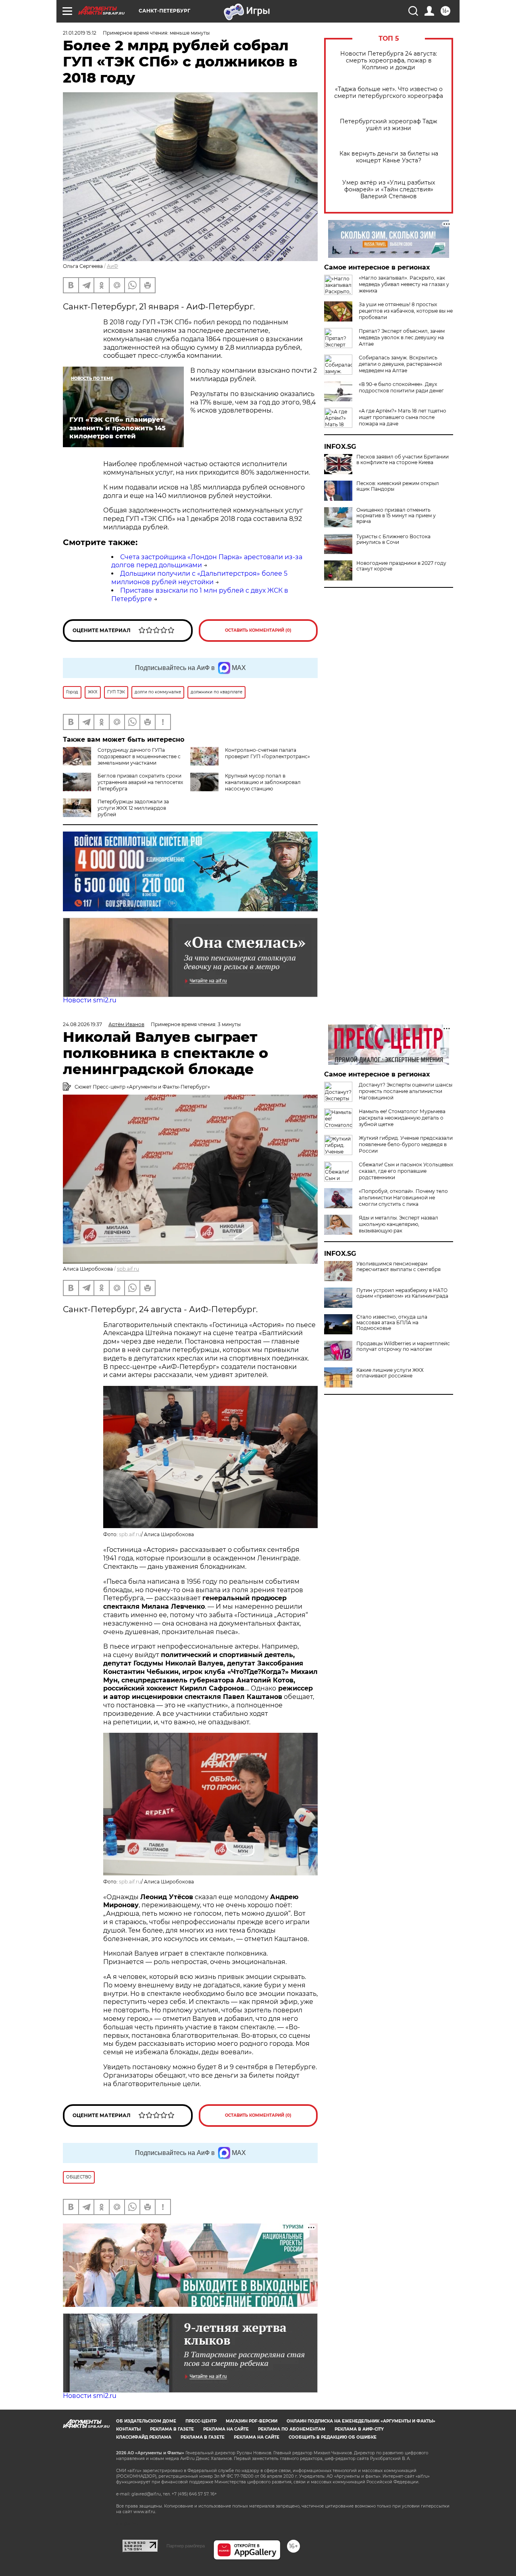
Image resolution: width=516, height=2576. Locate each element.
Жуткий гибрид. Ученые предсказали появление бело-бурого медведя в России (406, 1144)
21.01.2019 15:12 (80, 33)
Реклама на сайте (226, 2429)
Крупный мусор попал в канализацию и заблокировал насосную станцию (263, 782)
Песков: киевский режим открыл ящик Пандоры (398, 486)
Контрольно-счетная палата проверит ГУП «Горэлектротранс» (267, 753)
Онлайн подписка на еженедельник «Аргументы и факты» (361, 2421)
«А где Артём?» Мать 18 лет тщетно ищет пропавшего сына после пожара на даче (403, 417)
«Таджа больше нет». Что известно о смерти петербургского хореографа (389, 93)
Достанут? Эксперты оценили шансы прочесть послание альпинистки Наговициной (406, 1091)
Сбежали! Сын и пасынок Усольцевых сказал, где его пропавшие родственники (406, 1171)
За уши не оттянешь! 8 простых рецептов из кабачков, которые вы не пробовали (406, 311)
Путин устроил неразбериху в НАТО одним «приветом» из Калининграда (402, 1293)
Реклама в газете (172, 2429)
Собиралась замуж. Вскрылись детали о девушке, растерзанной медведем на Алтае (400, 364)
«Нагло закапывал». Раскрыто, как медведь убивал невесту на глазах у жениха (404, 284)
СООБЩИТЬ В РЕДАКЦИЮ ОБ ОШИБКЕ (333, 2437)
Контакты (128, 2429)
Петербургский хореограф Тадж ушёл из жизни (389, 125)
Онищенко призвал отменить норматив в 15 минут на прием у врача (396, 516)
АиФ (112, 266)
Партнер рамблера (186, 2546)
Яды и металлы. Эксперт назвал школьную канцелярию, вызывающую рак (398, 1224)
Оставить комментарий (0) (258, 630)
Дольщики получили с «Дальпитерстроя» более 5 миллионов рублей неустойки (199, 578)
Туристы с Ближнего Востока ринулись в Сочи (393, 539)
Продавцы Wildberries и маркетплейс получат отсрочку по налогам (403, 1346)
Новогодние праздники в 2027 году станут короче (401, 566)
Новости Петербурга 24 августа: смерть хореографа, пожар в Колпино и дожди (389, 61)
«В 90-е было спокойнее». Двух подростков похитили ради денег (401, 387)
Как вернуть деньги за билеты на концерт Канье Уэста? (389, 157)
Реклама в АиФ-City (359, 2429)
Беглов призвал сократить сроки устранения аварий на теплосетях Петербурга (140, 782)
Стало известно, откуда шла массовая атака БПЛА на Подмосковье (392, 1323)
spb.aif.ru (128, 1269)
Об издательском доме (146, 2421)
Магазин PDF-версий (252, 2421)
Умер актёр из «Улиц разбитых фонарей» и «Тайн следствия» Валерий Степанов (389, 190)
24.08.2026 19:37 (82, 1024)
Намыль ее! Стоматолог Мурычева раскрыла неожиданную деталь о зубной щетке (402, 1118)
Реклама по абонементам (292, 2429)
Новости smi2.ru (90, 1000)
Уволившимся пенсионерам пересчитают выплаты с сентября (398, 1267)
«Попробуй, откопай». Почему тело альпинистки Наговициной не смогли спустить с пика (403, 1198)
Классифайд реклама (144, 2437)
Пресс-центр (201, 2421)
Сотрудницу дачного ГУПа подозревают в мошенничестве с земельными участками (139, 756)
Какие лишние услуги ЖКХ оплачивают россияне (390, 1373)
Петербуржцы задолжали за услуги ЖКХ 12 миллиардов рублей (133, 808)
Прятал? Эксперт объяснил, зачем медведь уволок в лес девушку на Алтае (402, 337)
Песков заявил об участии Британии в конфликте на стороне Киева (403, 460)
